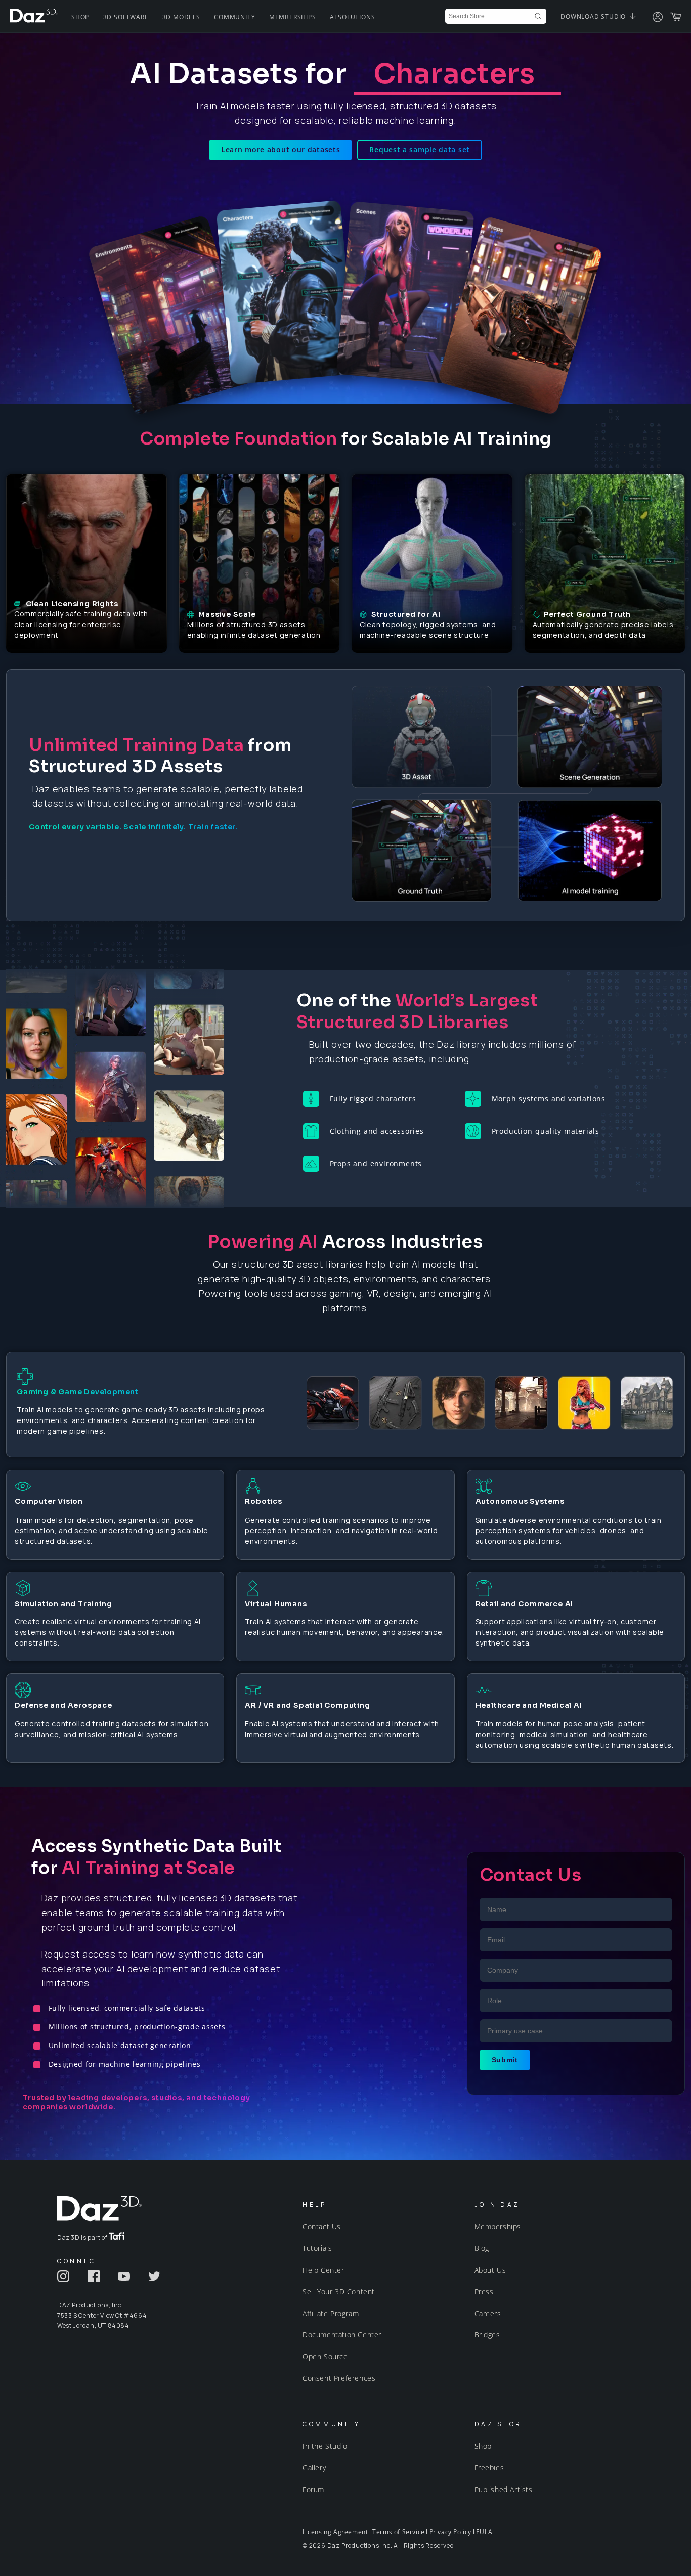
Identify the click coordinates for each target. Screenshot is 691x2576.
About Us (490, 2270)
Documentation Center (342, 2335)
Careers (488, 2313)
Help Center (323, 2270)
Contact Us (322, 2226)
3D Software (126, 17)
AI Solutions (353, 17)
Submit (505, 2060)
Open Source (325, 2356)
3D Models (181, 17)
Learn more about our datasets (280, 149)
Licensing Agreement (335, 2532)
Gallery (314, 2468)
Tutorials (317, 2248)
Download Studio (594, 16)
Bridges (487, 2335)
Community (234, 17)
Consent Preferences (339, 2378)
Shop (80, 17)
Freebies (489, 2468)
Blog (482, 2248)
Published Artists (504, 2489)
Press (484, 2292)
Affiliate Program (331, 2313)
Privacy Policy (450, 2532)
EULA (484, 2532)
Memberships (293, 17)
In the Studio (325, 2446)
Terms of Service (399, 2532)
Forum (313, 2489)
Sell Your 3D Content (339, 2292)
